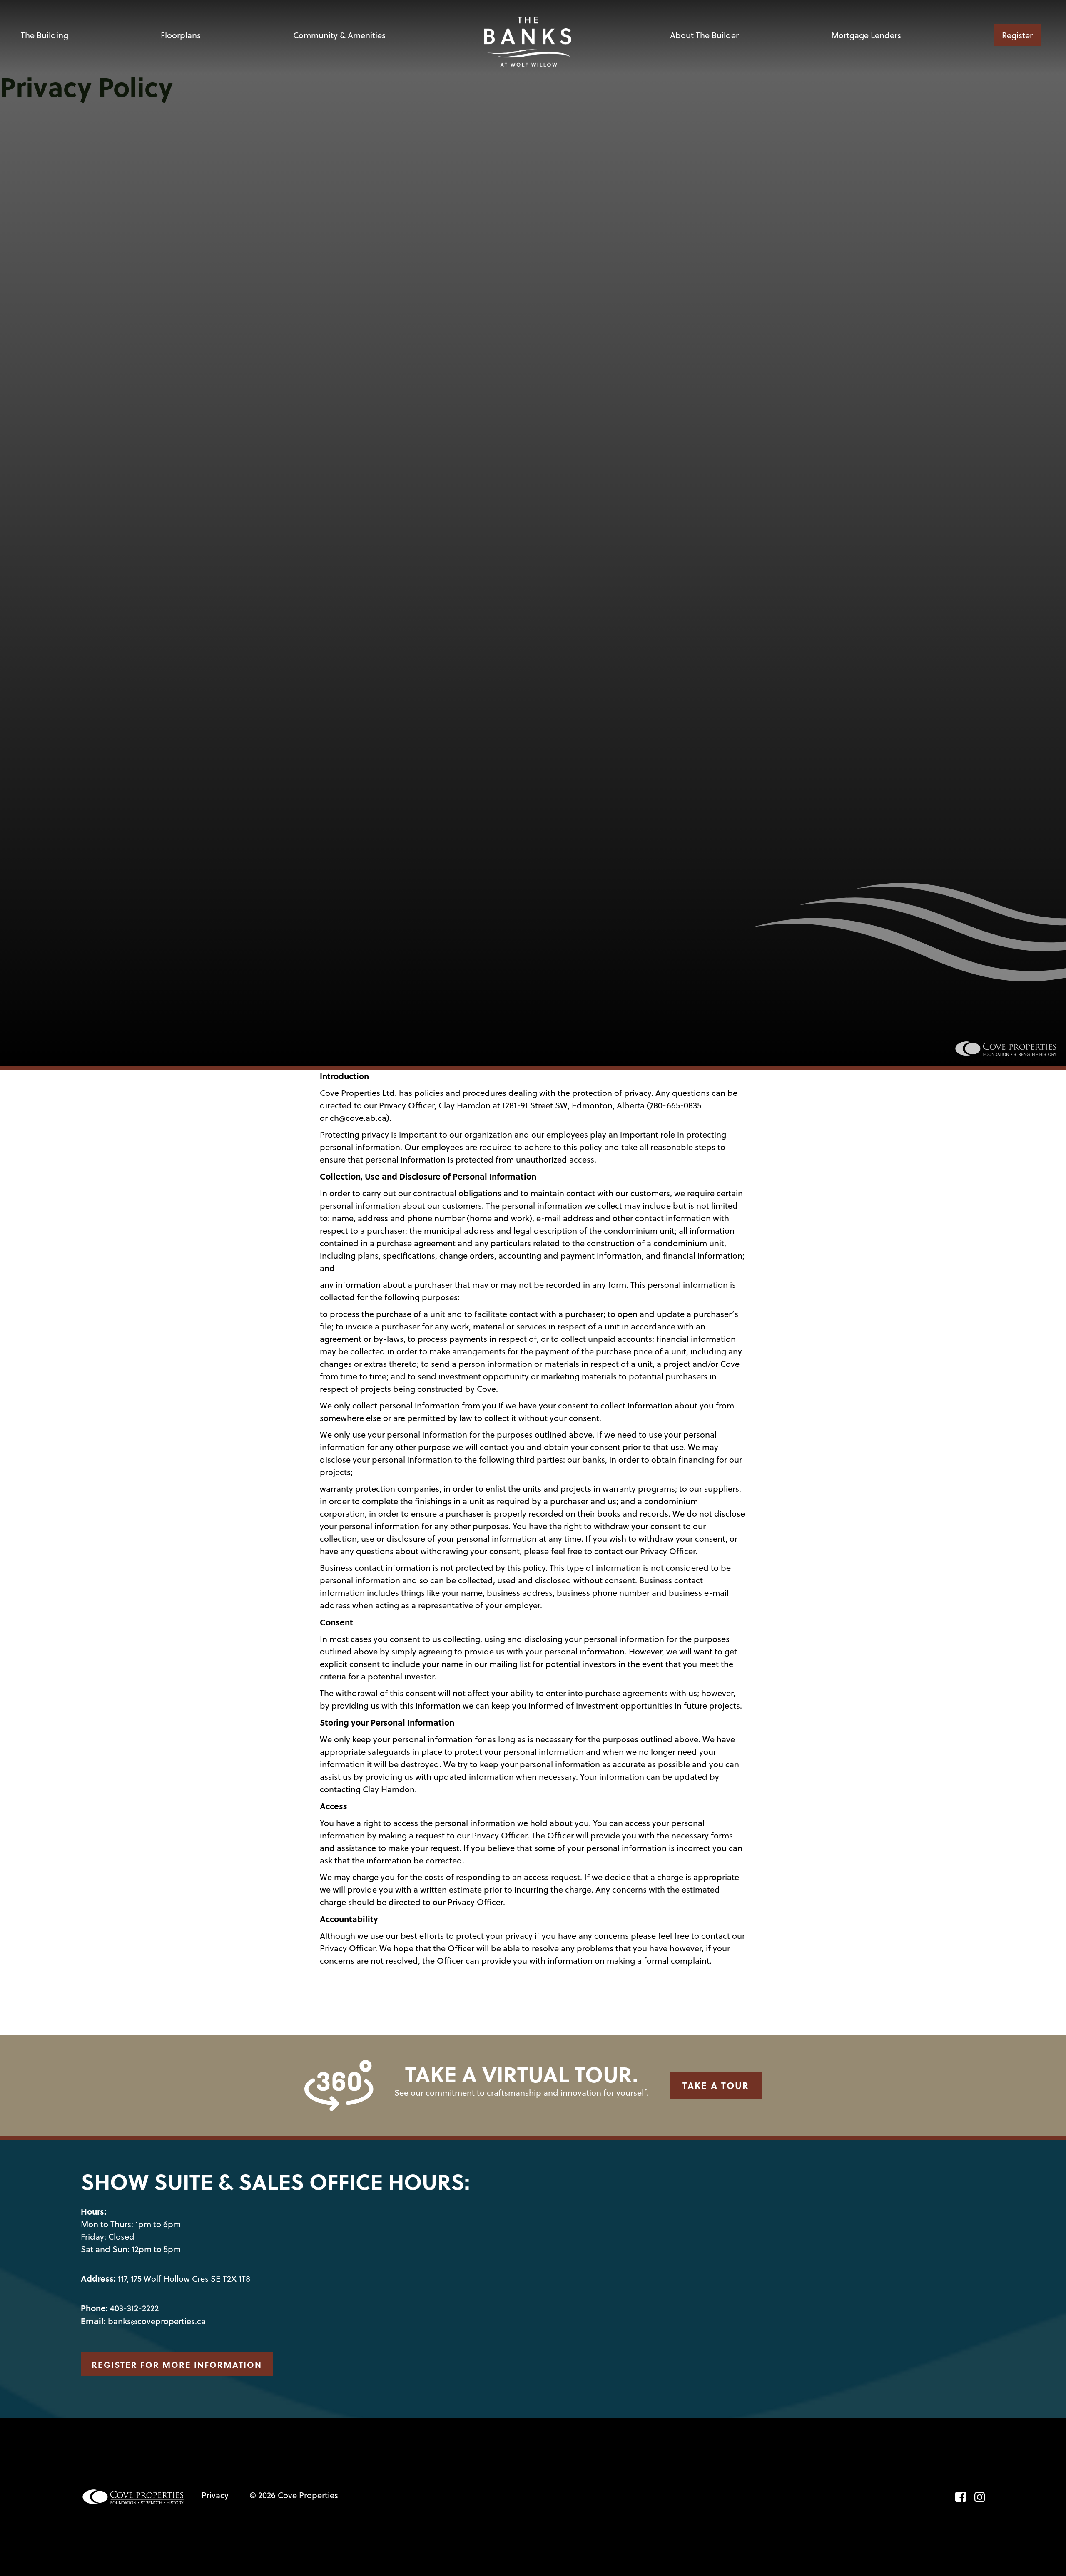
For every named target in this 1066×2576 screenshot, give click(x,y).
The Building (45, 35)
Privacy (215, 2495)
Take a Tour (716, 2085)
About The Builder (704, 35)
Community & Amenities (339, 35)
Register (1017, 35)
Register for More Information (177, 2364)
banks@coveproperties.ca (157, 2321)
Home (528, 35)
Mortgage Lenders (866, 35)
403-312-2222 (134, 2308)
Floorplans (181, 35)
